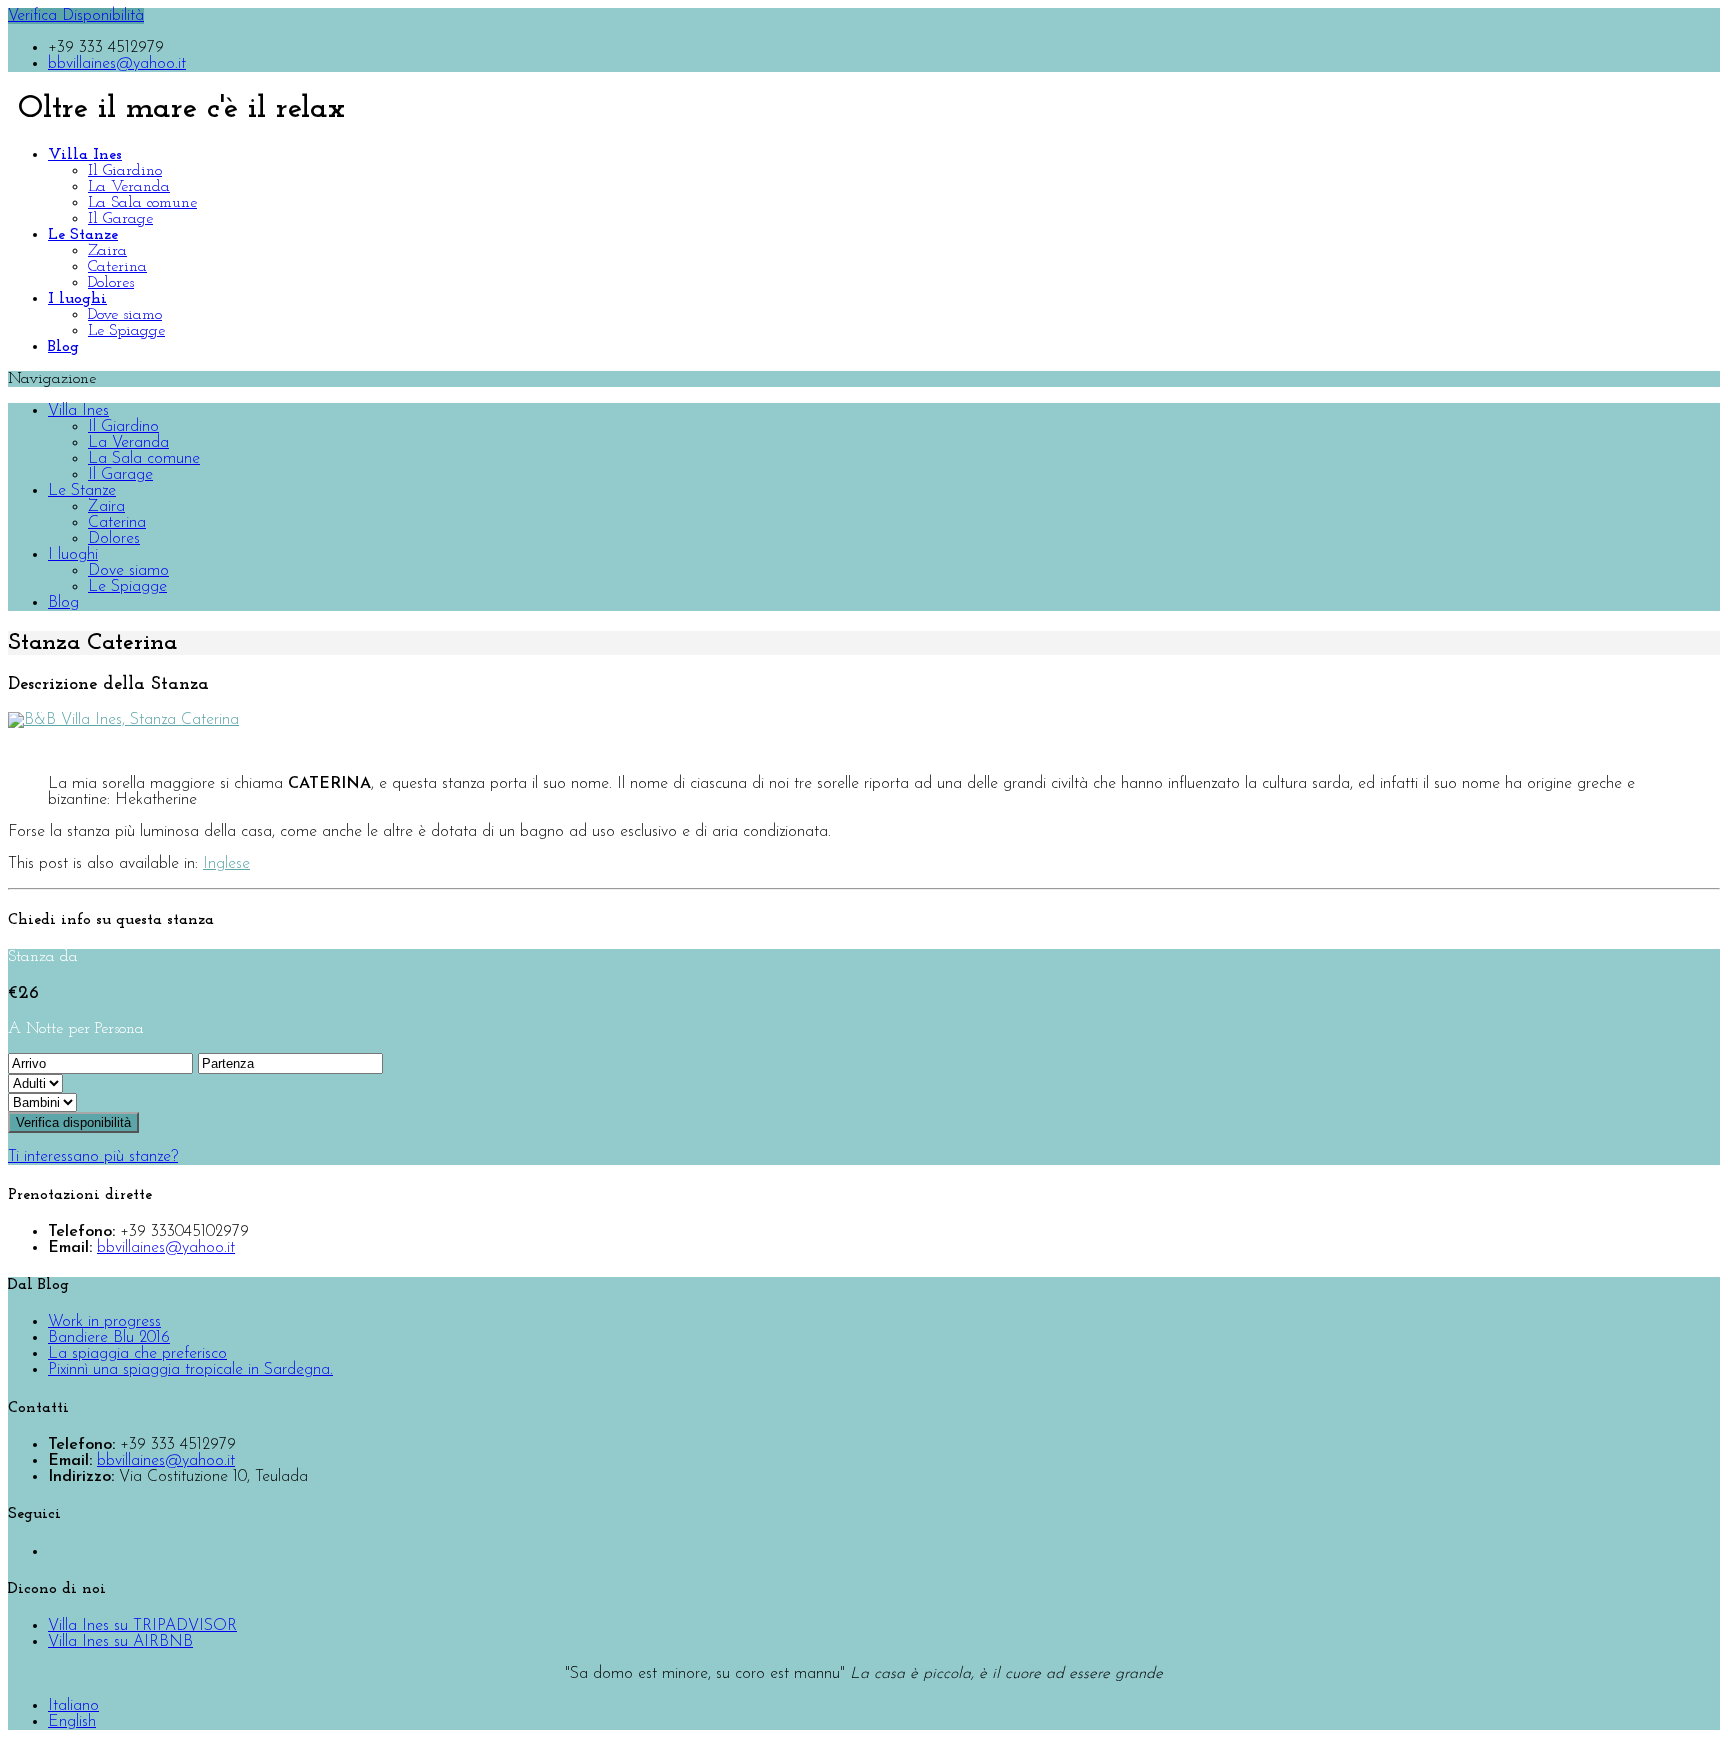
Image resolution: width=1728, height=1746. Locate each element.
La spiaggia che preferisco (137, 1354)
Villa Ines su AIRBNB (120, 1642)
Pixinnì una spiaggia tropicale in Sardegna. (190, 1370)
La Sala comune (142, 203)
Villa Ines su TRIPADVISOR (142, 1626)
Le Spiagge (126, 331)
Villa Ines (78, 411)
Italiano (73, 1706)
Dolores (111, 283)
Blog (63, 603)
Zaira (107, 251)
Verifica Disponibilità (76, 16)
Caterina (117, 267)
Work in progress (104, 1322)
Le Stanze (82, 491)
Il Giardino (125, 171)
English (72, 1722)
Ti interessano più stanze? (93, 1157)
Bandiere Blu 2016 (109, 1338)
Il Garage (120, 219)
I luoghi (73, 555)
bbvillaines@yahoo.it (117, 64)
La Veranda (129, 187)
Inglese (226, 864)
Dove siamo (125, 315)
